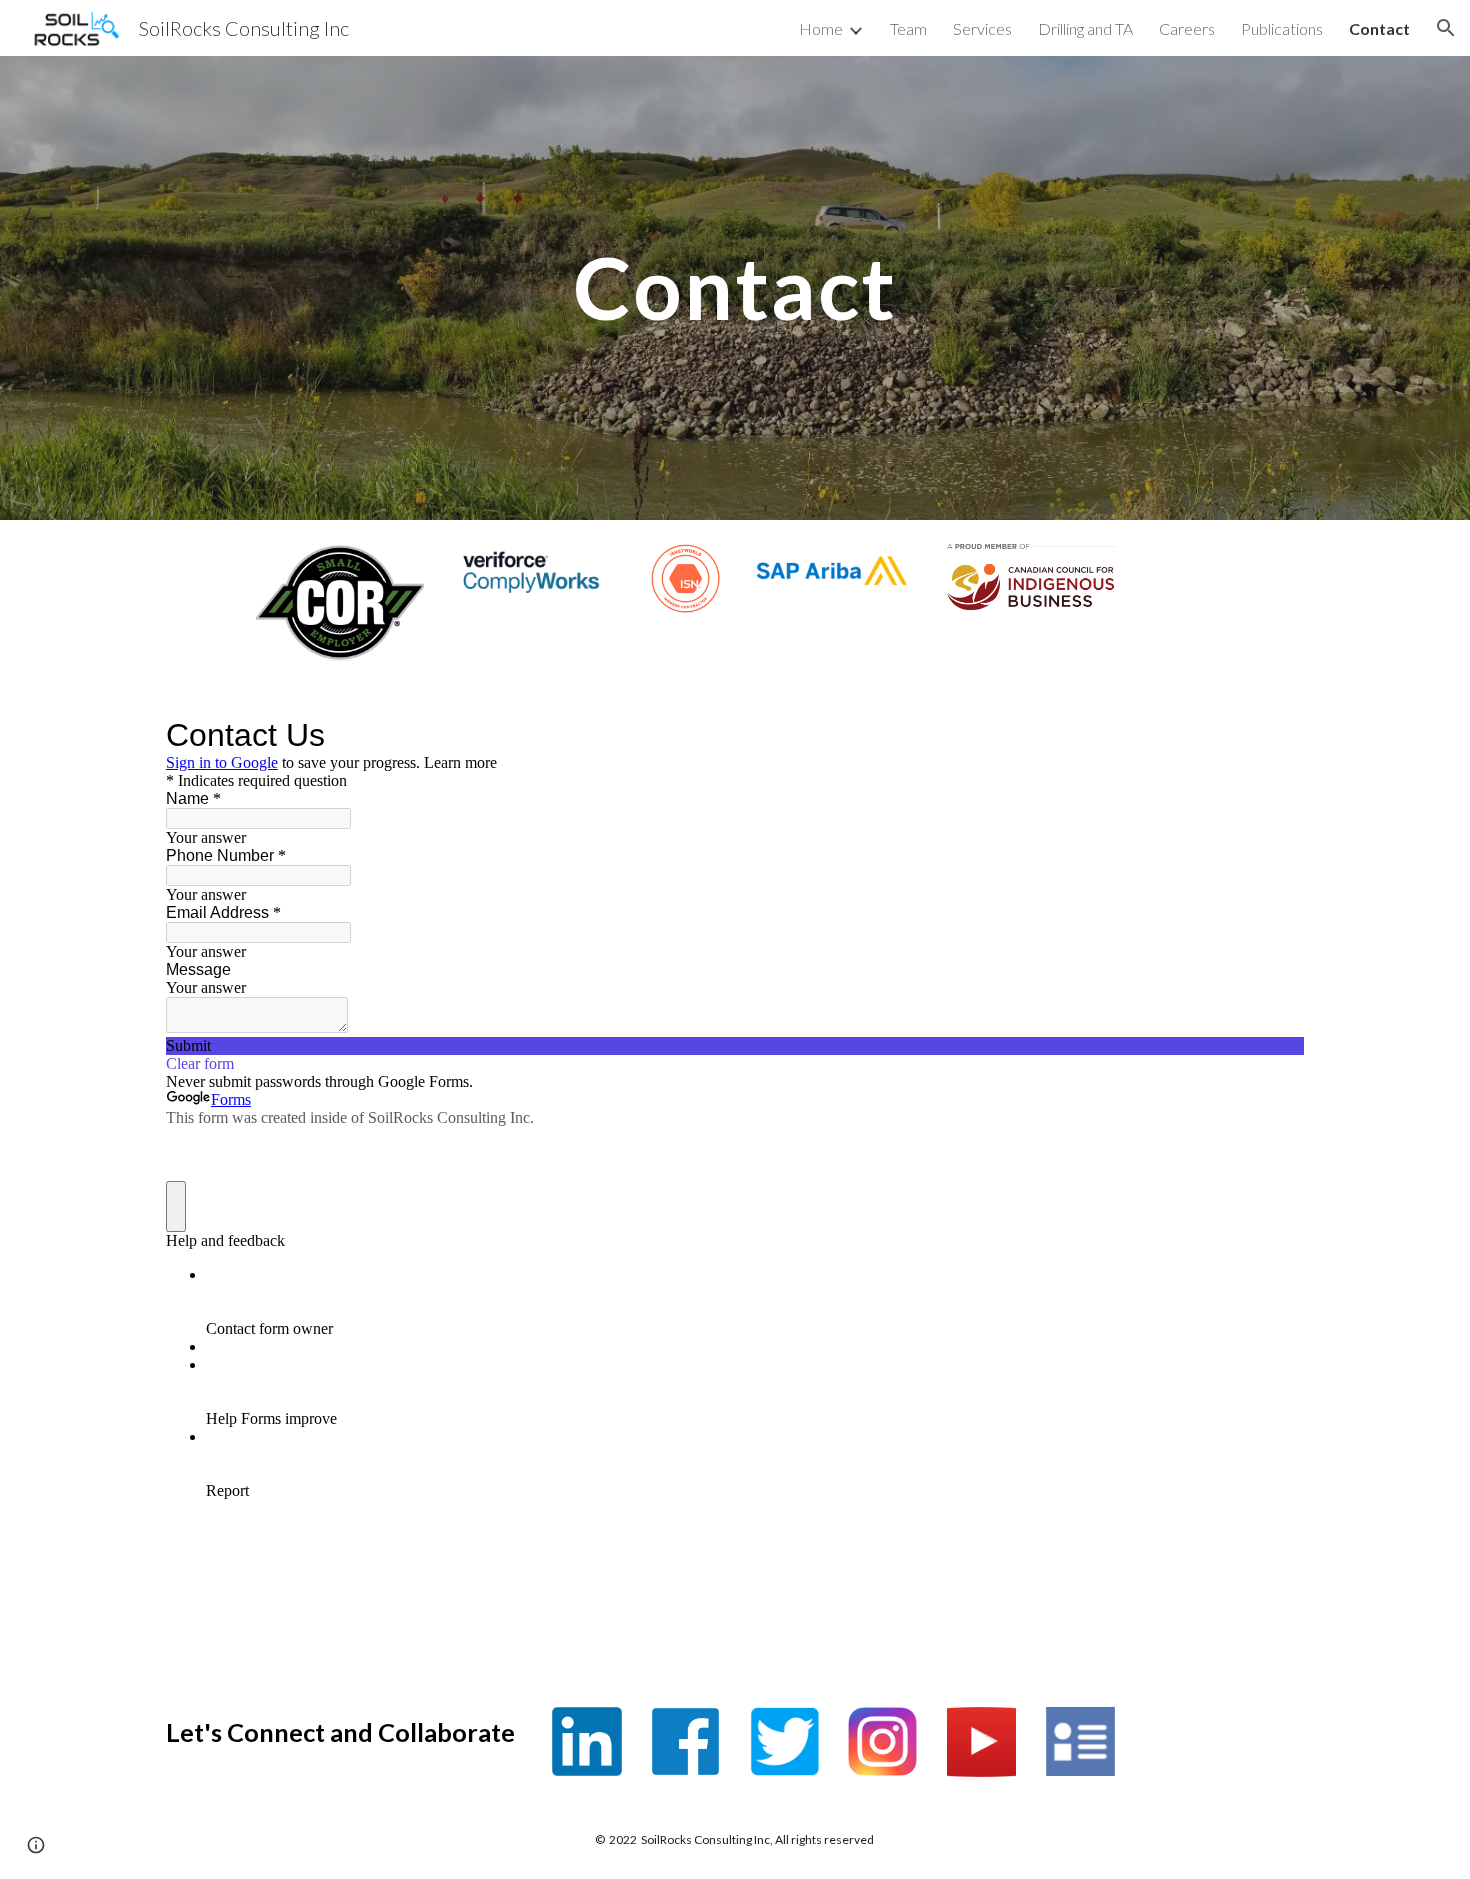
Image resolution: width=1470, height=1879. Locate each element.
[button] (1446, 28)
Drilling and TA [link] (1085, 28)
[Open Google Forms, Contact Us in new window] (1274, 735)
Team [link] (908, 28)
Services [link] (982, 28)
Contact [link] (1379, 28)
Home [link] (821, 28)
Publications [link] (1282, 28)
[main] (735, 287)
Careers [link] (1187, 28)
